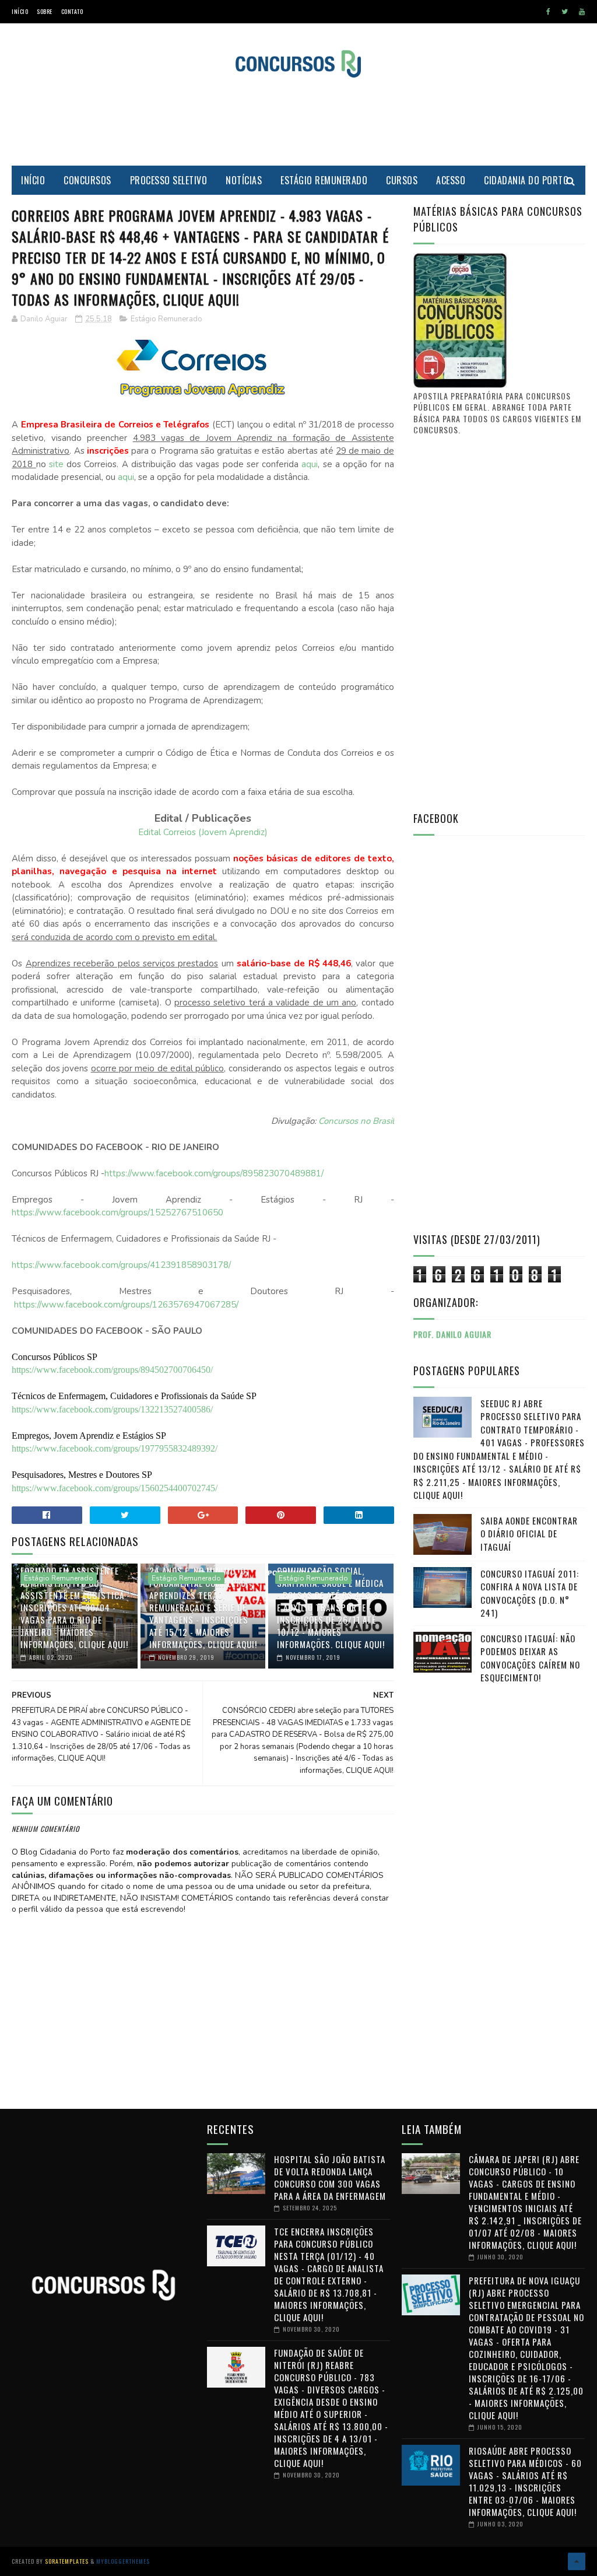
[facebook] (548, 12)
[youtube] (582, 12)
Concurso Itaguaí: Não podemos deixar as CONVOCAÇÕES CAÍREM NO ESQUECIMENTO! (530, 1658)
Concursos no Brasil (356, 1121)
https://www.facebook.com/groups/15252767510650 (117, 1212)
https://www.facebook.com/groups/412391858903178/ (121, 1265)
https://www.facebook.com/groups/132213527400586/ (112, 1409)
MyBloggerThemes (123, 2561)
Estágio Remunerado (324, 180)
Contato (72, 11)
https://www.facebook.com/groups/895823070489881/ (214, 1173)
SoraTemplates (67, 2561)
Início (20, 11)
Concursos (87, 180)
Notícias (244, 180)
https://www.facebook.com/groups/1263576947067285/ (126, 1305)
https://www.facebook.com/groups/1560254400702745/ (115, 1488)
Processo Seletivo (169, 180)
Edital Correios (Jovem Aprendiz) (203, 832)
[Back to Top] (577, 2561)
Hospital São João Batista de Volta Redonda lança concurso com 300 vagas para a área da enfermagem (330, 2177)
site (56, 464)
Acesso (451, 180)
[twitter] (565, 12)
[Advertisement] (298, 122)
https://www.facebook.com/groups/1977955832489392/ (115, 1448)
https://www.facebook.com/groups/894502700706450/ (112, 1370)
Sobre (45, 11)
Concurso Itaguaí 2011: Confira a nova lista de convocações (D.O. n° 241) (530, 1593)
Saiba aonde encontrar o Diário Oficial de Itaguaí (529, 1534)
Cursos (402, 180)
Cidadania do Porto (526, 180)
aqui (310, 464)
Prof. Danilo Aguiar (452, 1334)
